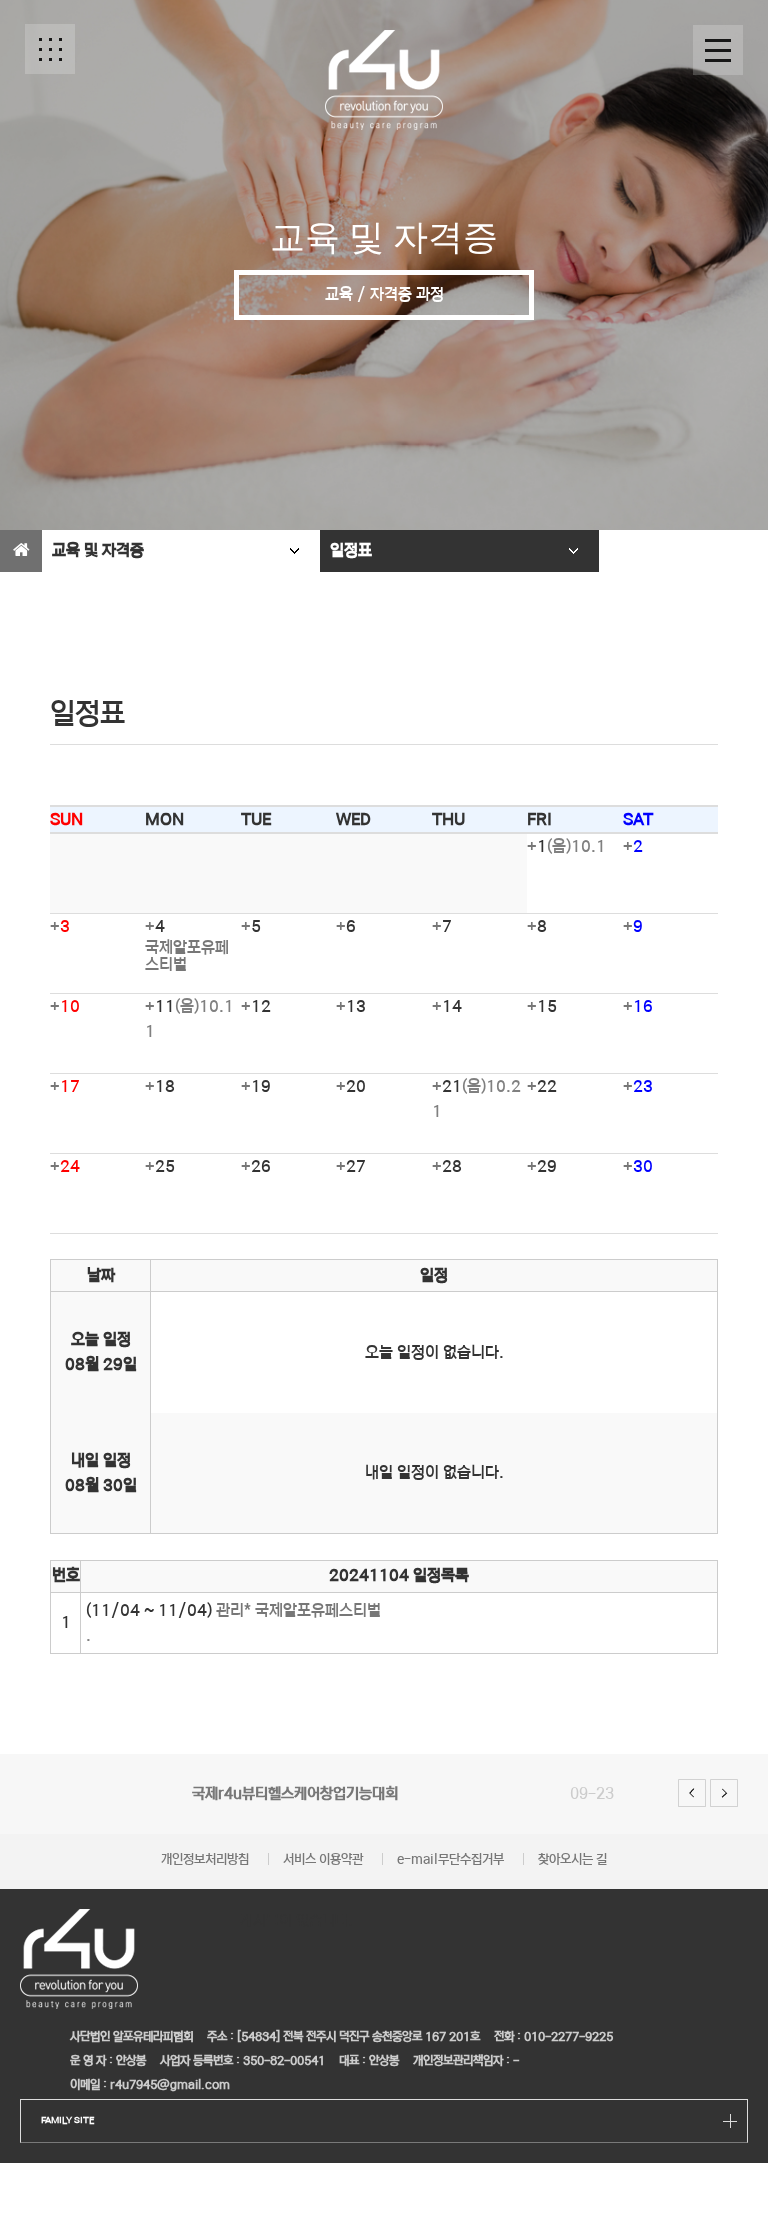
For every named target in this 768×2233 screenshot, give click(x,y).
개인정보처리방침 (205, 1859)
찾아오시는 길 (572, 1859)
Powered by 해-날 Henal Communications (572, 2092)
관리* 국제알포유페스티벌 (298, 1610)
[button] (50, 49)
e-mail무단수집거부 (450, 1859)
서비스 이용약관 (323, 1859)
